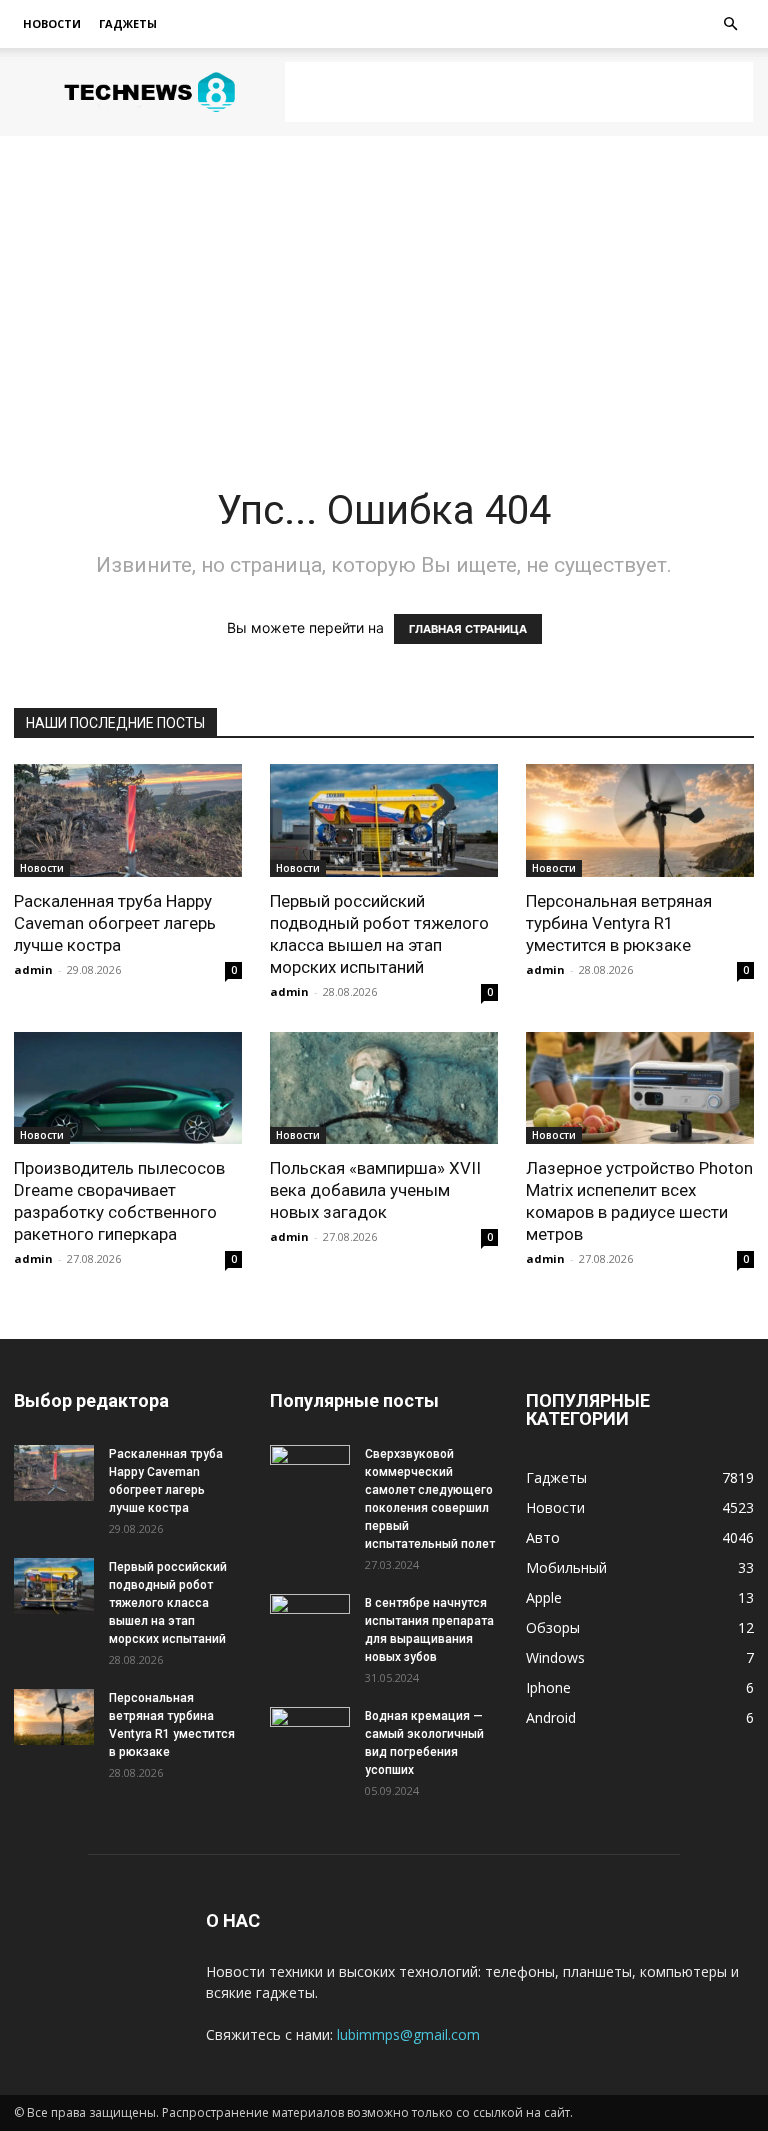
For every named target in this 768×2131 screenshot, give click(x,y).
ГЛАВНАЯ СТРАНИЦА (468, 629)
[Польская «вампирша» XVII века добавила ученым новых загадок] (384, 1088)
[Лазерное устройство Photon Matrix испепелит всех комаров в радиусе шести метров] (640, 1088)
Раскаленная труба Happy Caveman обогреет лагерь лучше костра (115, 923)
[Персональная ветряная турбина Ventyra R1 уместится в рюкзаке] (640, 820)
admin (33, 969)
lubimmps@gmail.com (408, 2034)
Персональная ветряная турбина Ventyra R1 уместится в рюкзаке (619, 923)
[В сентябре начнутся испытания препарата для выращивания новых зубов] (310, 1622)
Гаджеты (128, 23)
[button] (730, 24)
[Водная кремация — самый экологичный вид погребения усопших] (310, 1735)
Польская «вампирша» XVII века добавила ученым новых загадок (375, 1190)
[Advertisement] (519, 92)
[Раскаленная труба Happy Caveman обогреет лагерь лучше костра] (128, 820)
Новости (52, 23)
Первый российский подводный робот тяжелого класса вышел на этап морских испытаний (168, 1603)
